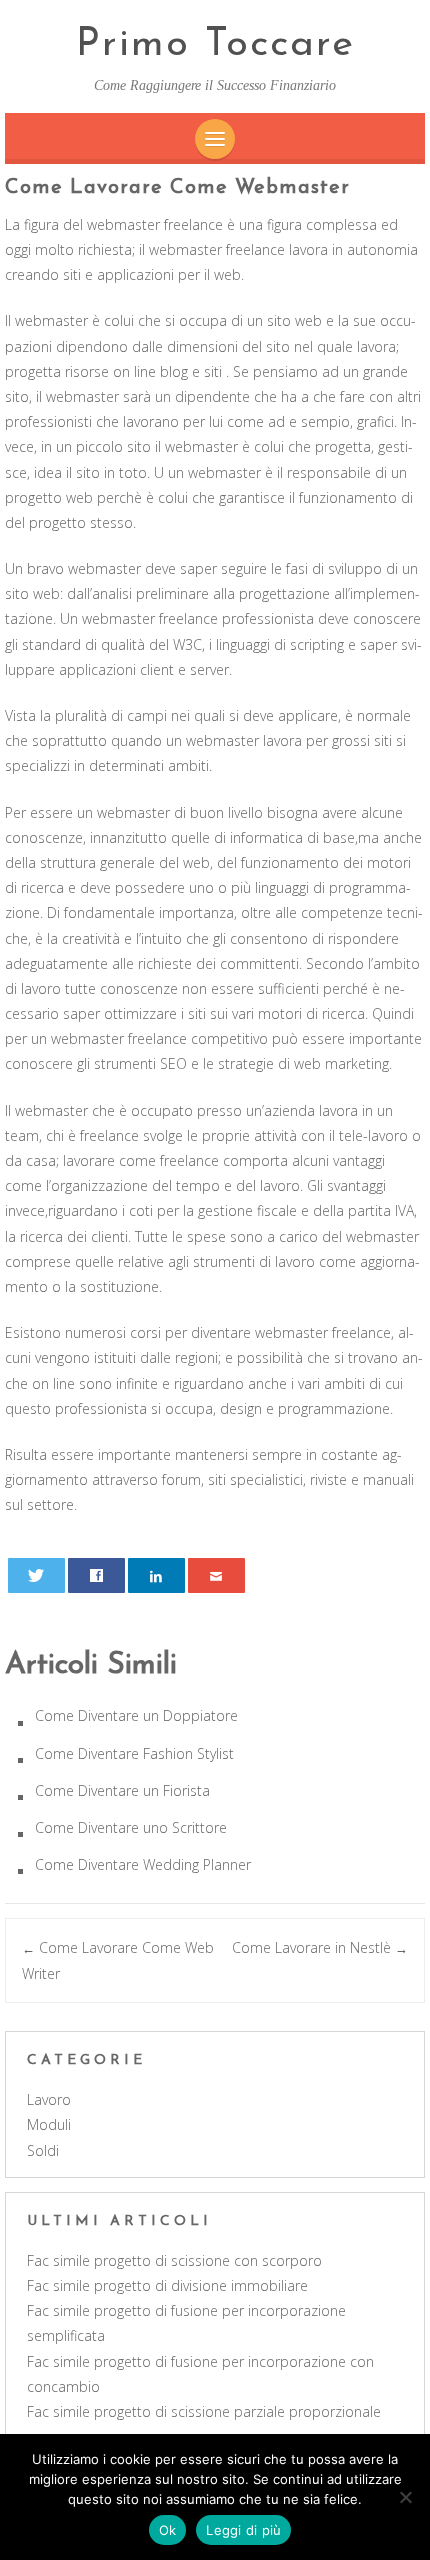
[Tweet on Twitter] (37, 1575)
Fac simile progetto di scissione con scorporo (174, 2260)
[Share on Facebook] (97, 1575)
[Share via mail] (217, 1575)
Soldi (43, 2150)
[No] (405, 2497)
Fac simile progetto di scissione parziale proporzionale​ (204, 2411)
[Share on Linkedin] (157, 1575)
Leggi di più (243, 2530)
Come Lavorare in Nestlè (320, 1947)
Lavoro (49, 2099)
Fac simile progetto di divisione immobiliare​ (167, 2285)
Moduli (49, 2124)
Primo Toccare (215, 45)
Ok (168, 2530)
